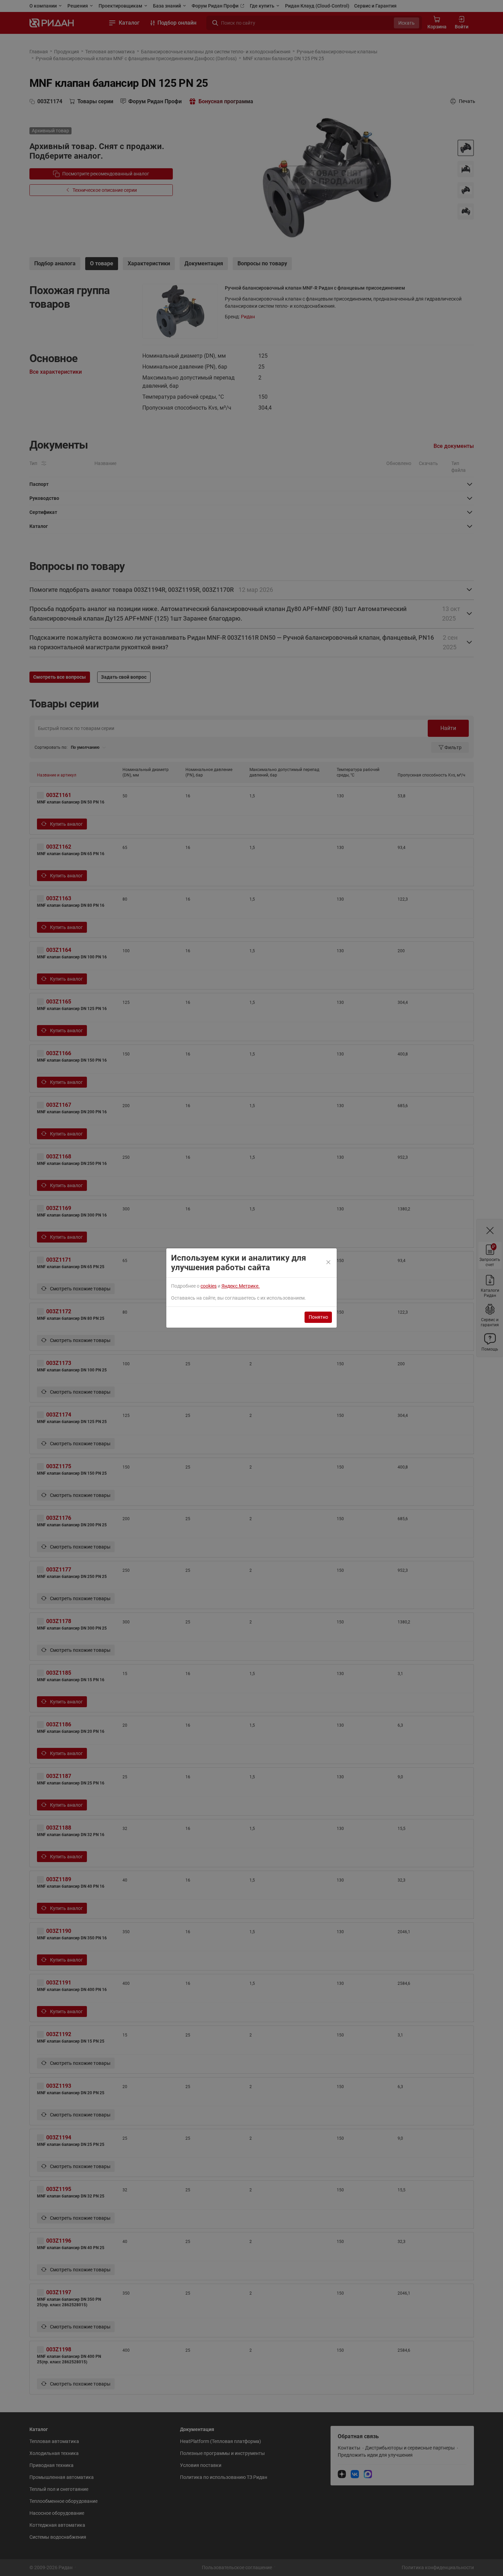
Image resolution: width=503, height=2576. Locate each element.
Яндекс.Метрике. (241, 1286)
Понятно (318, 1317)
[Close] (329, 1263)
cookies (209, 1286)
